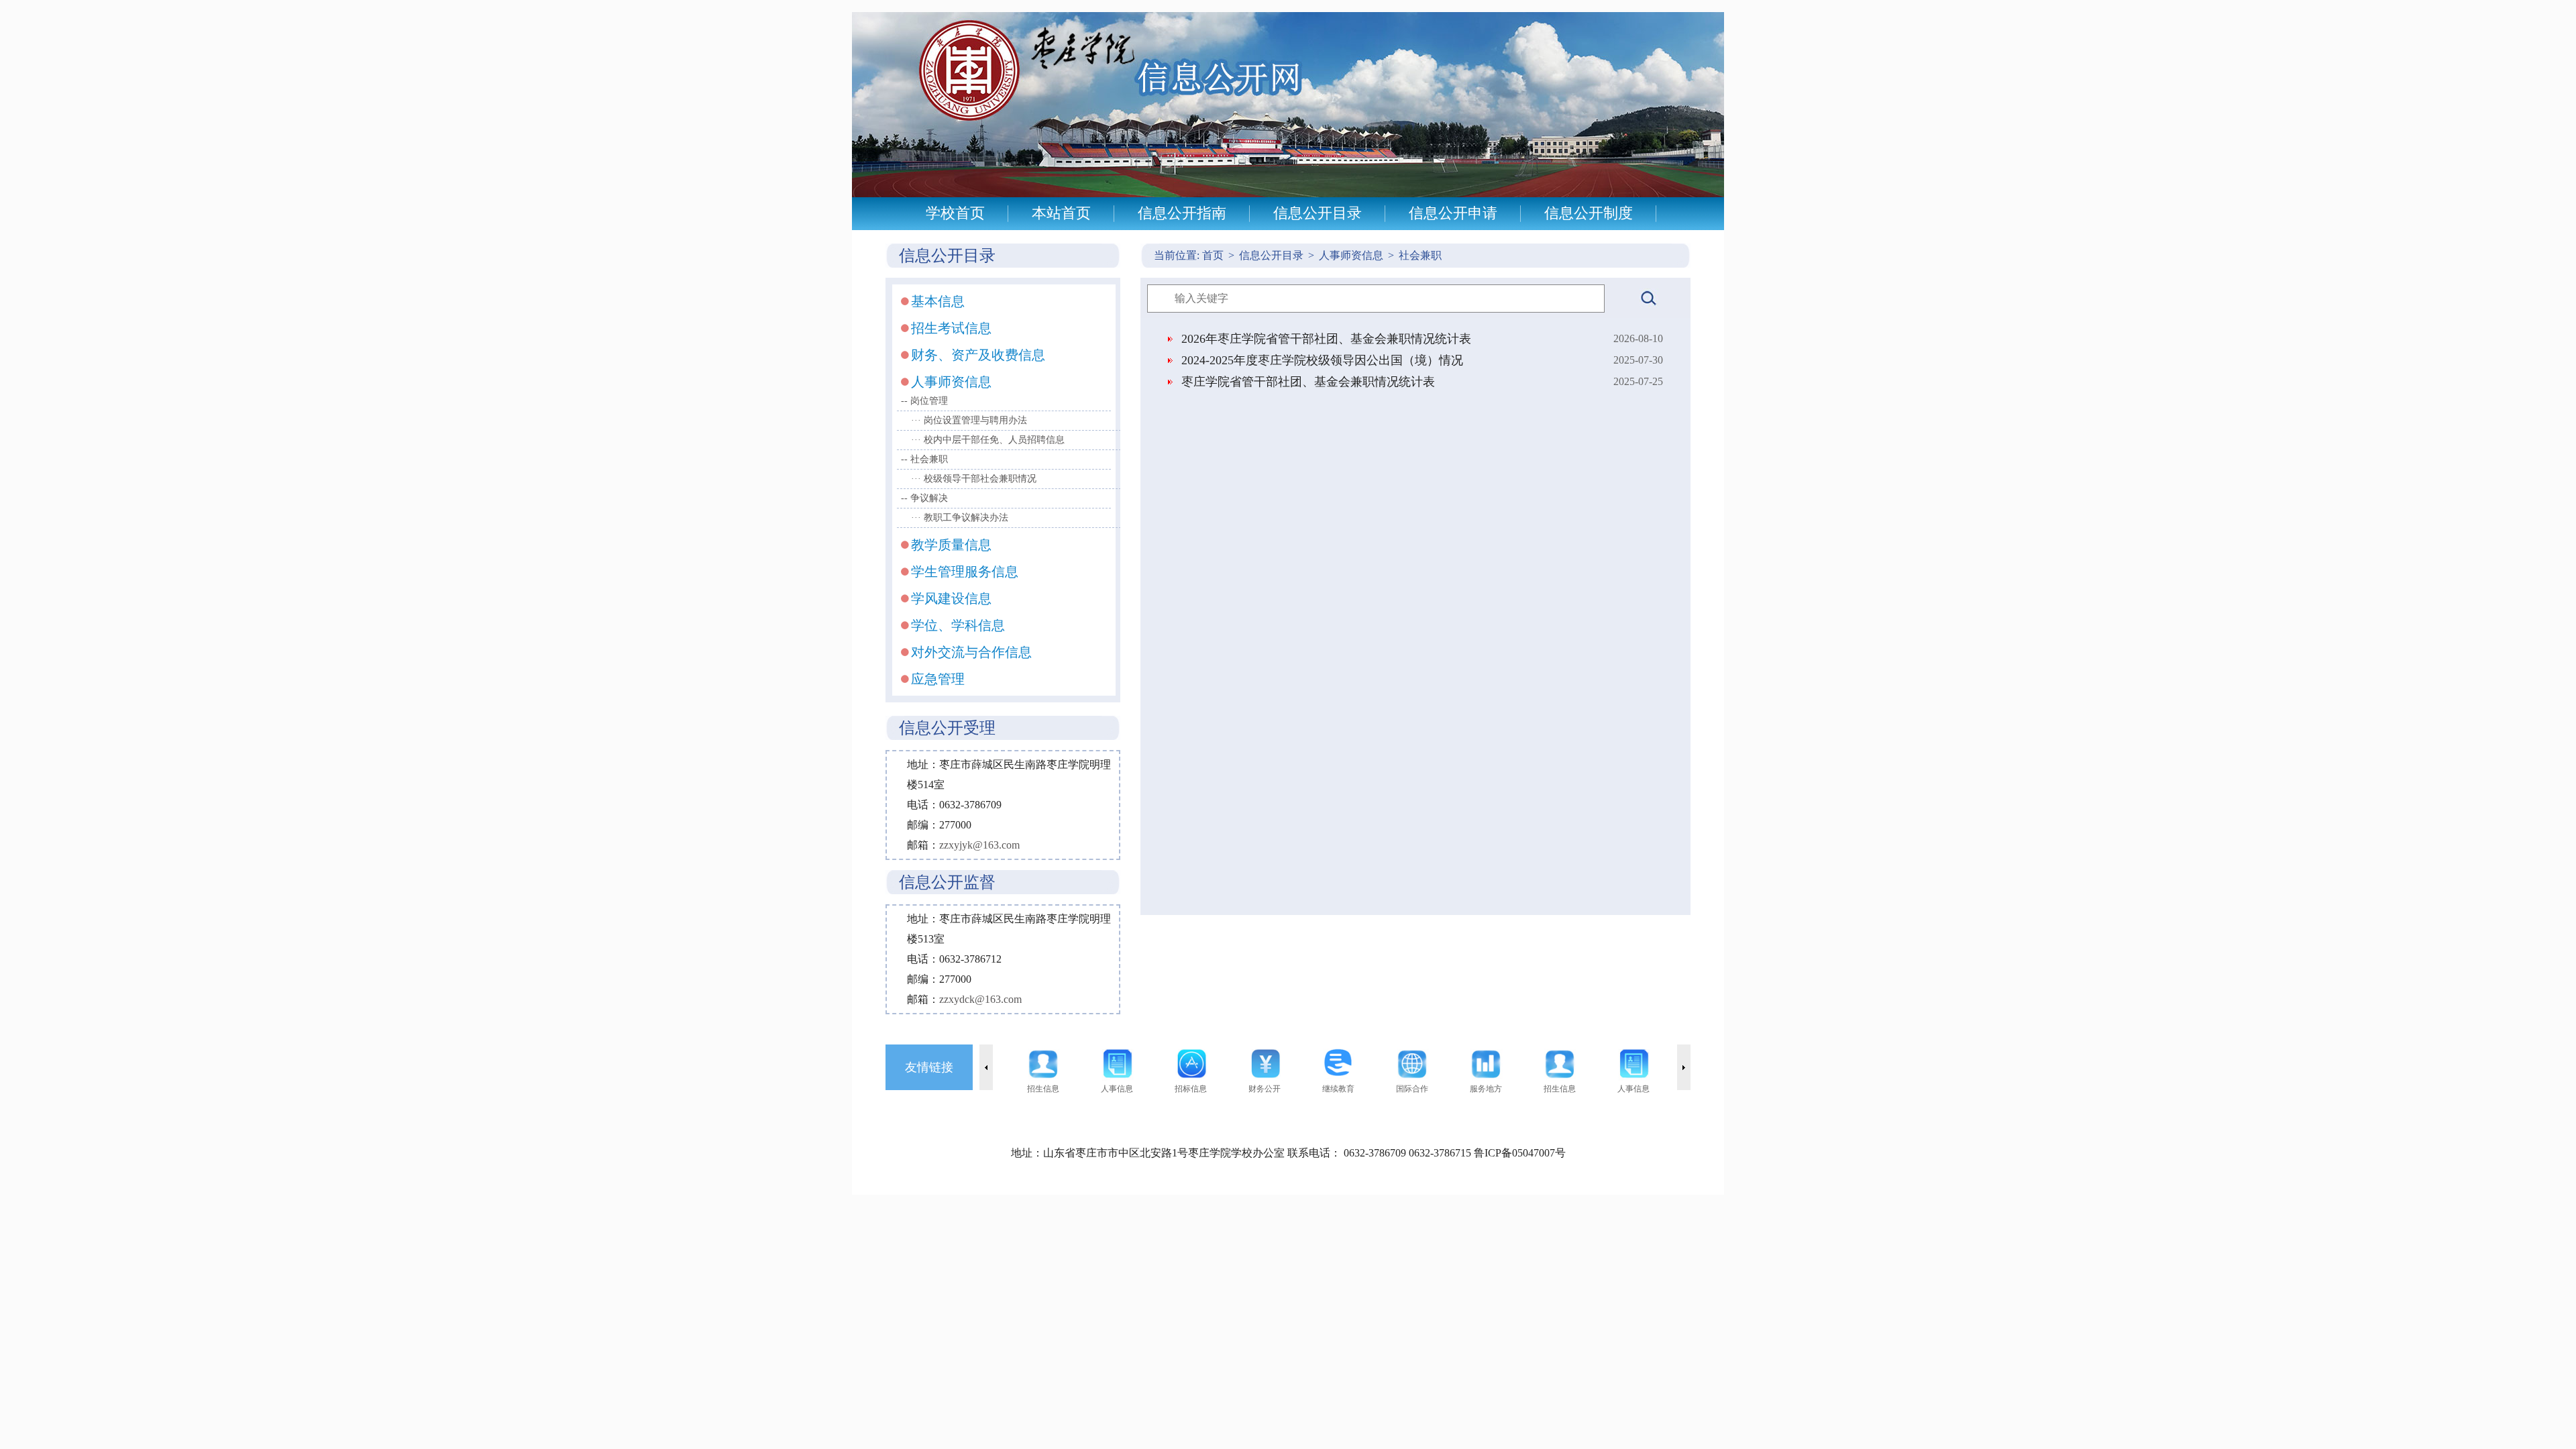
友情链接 (929, 1067)
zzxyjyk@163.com (979, 845)
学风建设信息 (951, 598)
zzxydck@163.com (980, 999)
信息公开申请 (1453, 213)
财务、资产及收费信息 (978, 355)
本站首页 (1061, 213)
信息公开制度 (1589, 213)
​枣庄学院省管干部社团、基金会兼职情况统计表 (1308, 382)
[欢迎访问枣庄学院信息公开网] (1288, 194)
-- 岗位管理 (924, 401)
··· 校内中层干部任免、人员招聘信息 (988, 440)
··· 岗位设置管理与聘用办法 (969, 420)
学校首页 (955, 213)
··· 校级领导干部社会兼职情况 (974, 479)
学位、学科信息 (958, 625)
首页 (1218, 255)
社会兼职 (1420, 255)
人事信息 (1117, 1089)
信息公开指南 (1182, 213)
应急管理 (938, 679)
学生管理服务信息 (965, 572)
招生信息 (1043, 1089)
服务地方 (1486, 1089)
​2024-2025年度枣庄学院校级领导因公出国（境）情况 (1322, 360)
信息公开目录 (1318, 213)
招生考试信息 (951, 328)
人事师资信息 (951, 382)
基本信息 (938, 301)
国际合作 (1412, 1089)
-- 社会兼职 (924, 459)
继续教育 (1338, 1089)
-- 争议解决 (924, 498)
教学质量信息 (951, 545)
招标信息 (1191, 1089)
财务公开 (1265, 1089)
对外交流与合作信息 (971, 652)
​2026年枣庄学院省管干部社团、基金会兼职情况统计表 (1326, 339)
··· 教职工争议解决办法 (960, 518)
